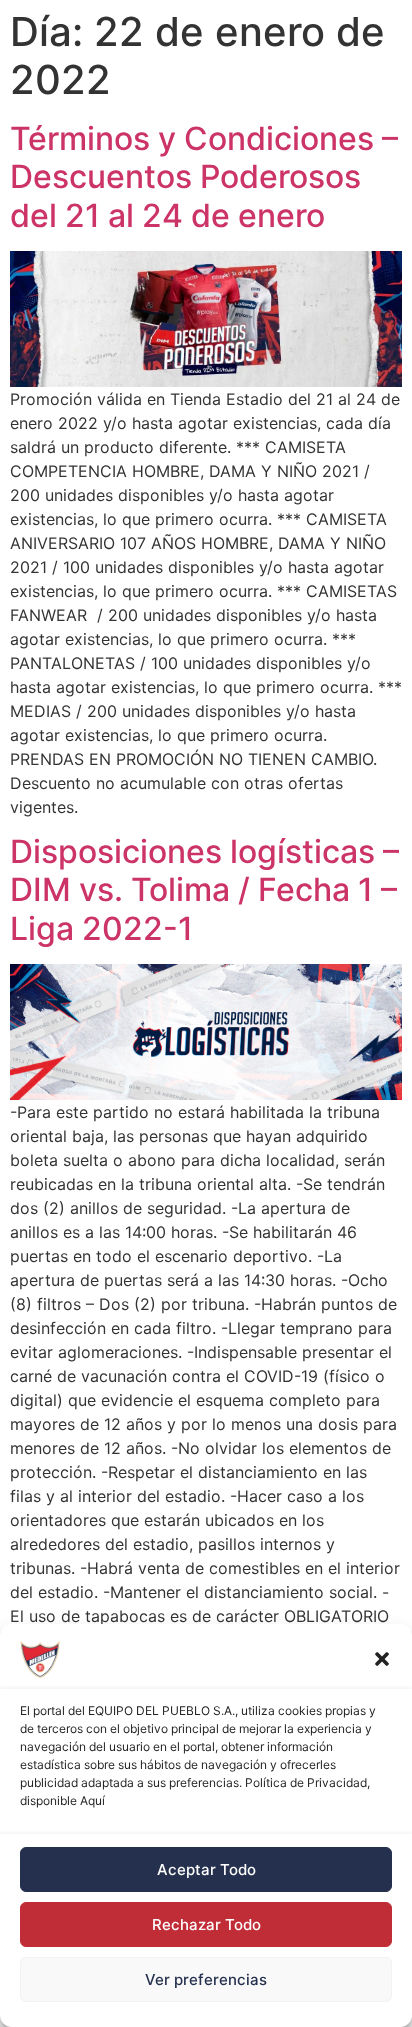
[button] (382, 1659)
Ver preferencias (206, 1979)
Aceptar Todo (206, 1869)
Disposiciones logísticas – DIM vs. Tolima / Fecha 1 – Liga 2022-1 (204, 890)
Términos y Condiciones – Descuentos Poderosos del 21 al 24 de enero (204, 177)
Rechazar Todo (206, 1924)
